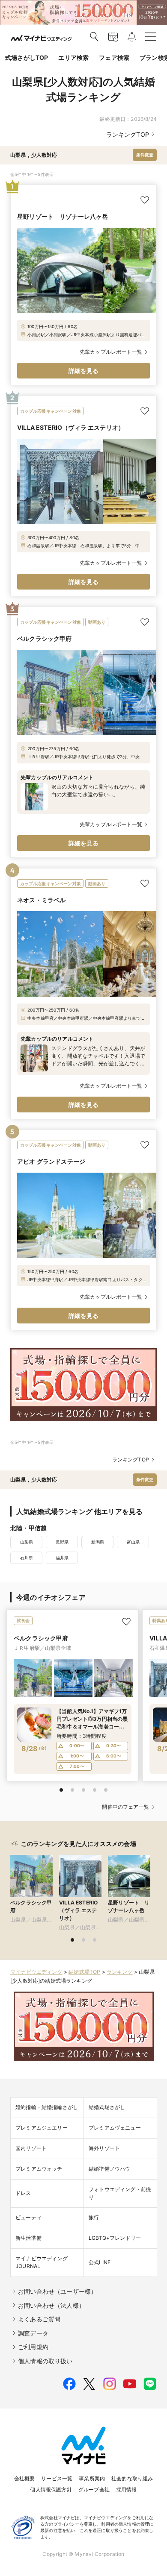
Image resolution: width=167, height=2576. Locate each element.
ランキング (120, 1972)
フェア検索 (114, 57)
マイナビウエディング (36, 1972)
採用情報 (127, 2489)
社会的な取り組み (132, 2478)
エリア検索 (73, 57)
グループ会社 (94, 2489)
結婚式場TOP (84, 1972)
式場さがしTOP (27, 57)
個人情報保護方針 (51, 2489)
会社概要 (25, 2478)
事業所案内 (92, 2478)
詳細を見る (84, 371)
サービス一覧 (57, 2478)
